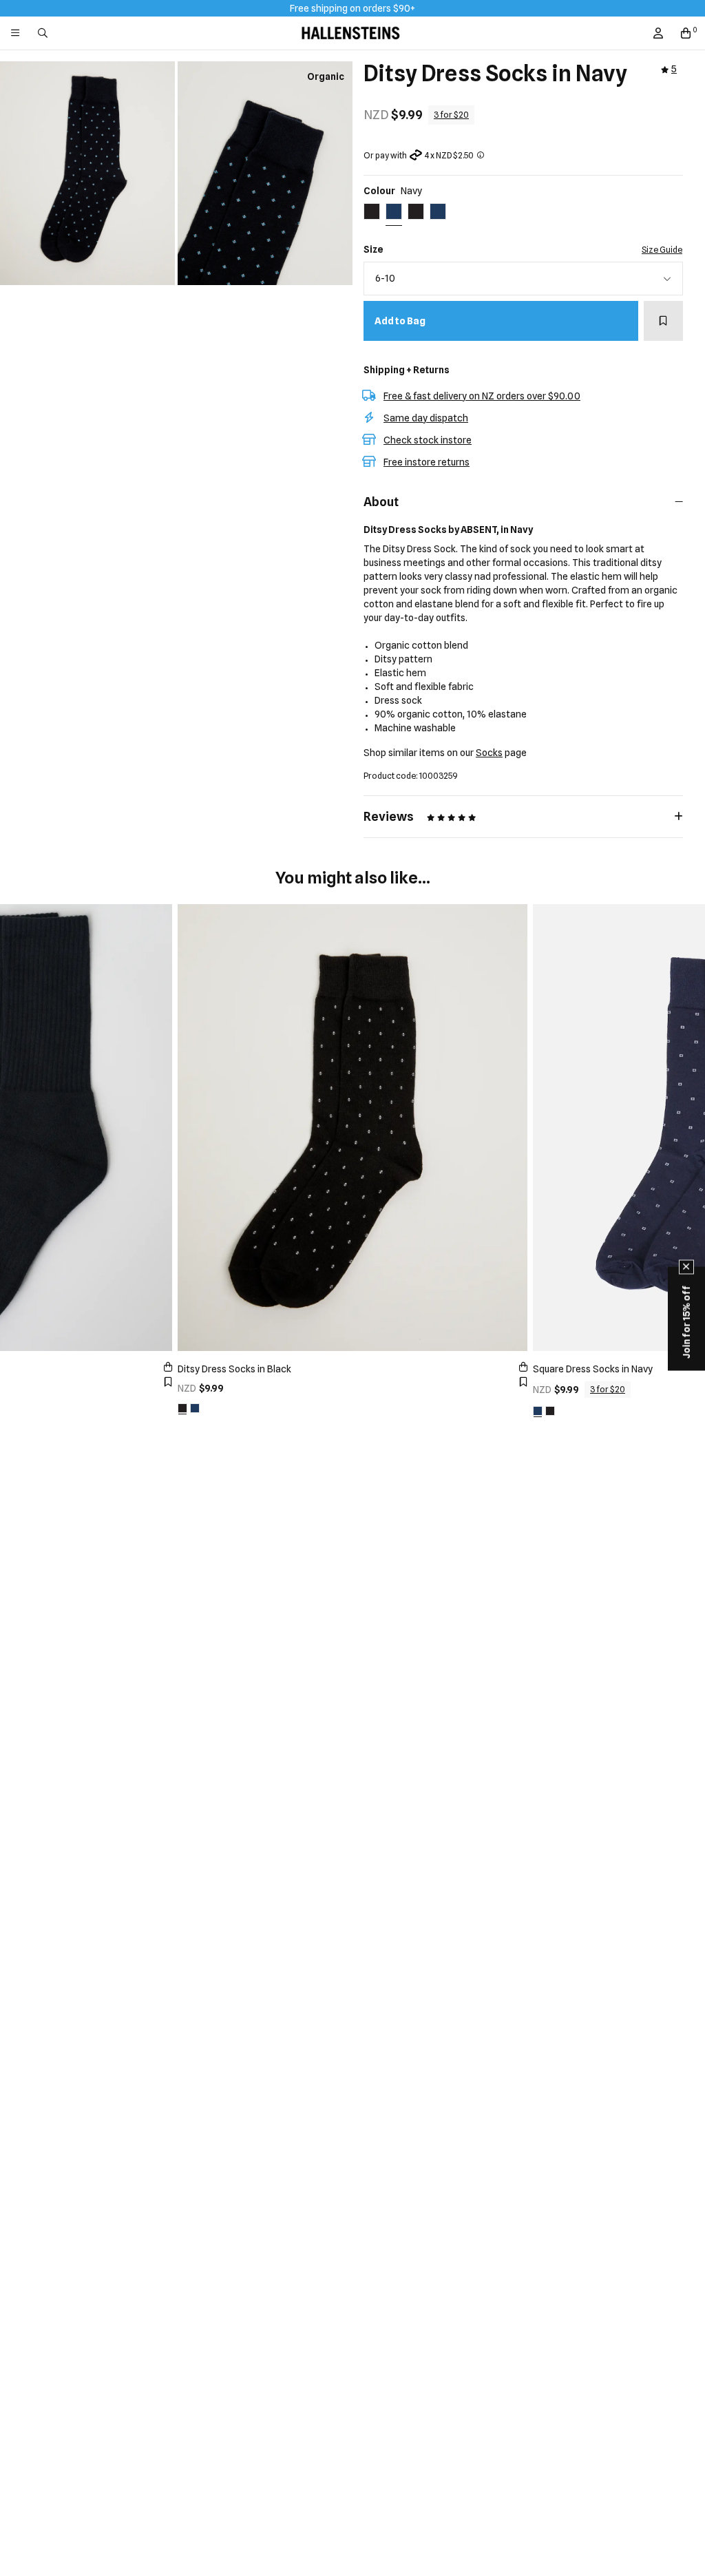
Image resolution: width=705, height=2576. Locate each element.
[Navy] (195, 1408)
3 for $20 (451, 115)
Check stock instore (428, 440)
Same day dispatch (426, 418)
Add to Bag (400, 321)
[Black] (182, 1408)
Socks (489, 753)
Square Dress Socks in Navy (593, 1369)
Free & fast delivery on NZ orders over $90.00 (482, 396)
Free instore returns (427, 462)
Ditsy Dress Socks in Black (234, 1369)
